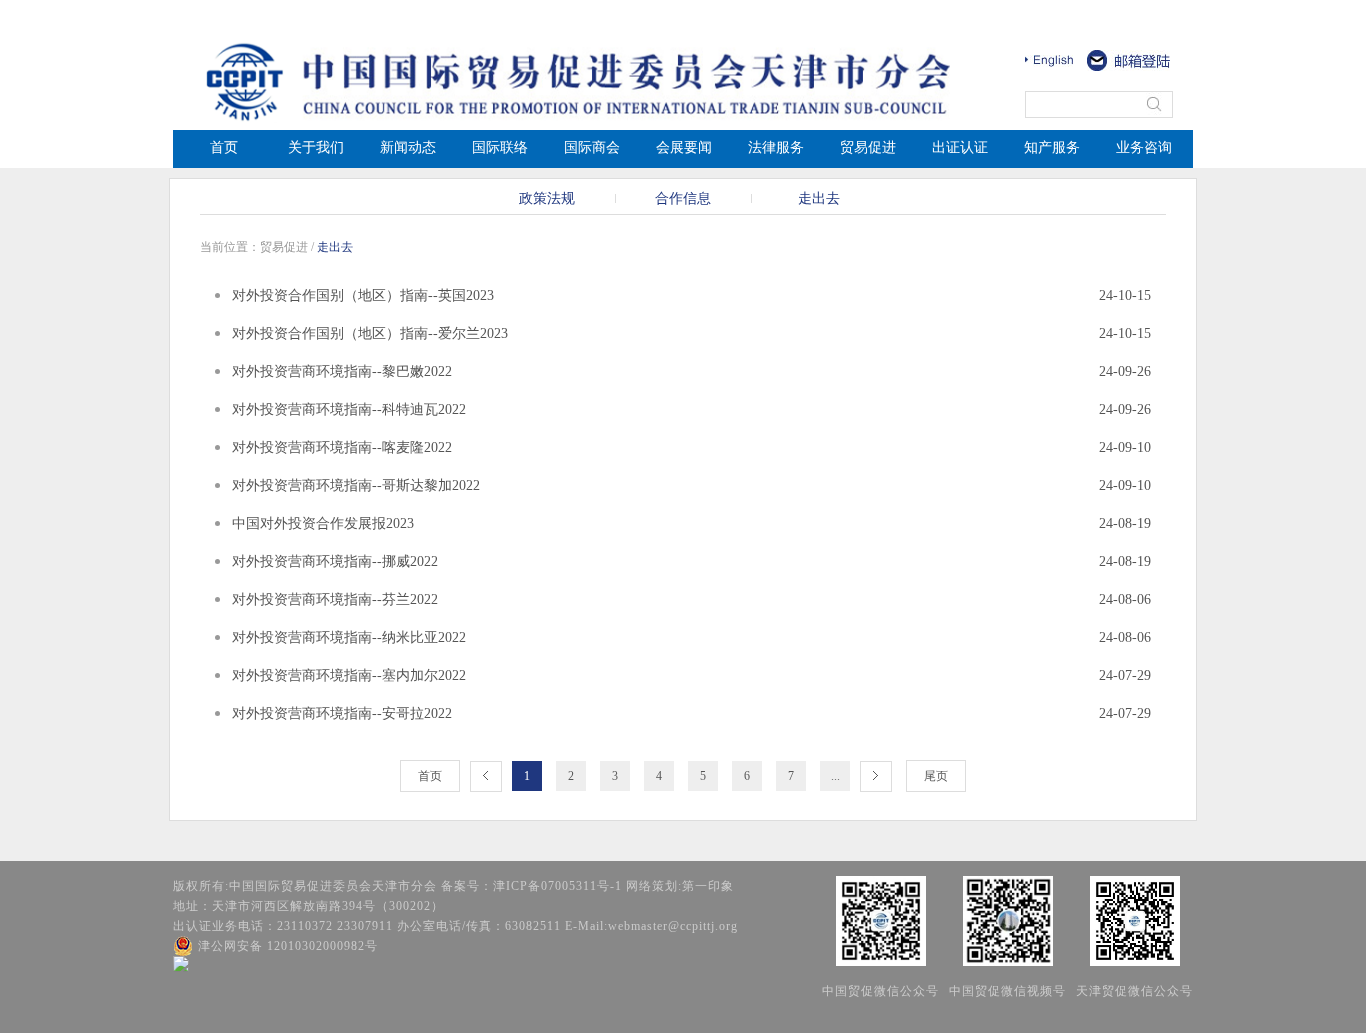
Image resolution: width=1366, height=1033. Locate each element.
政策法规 (547, 198)
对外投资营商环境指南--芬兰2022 (335, 599)
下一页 (876, 776)
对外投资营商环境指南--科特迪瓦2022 (349, 409)
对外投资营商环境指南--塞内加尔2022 (349, 675)
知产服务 (1052, 147)
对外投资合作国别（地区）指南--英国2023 (363, 295)
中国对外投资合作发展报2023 (323, 523)
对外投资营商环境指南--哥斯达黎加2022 (356, 485)
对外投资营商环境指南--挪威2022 (335, 561)
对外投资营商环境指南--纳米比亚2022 (349, 637)
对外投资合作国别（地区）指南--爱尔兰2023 (370, 333)
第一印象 (708, 886)
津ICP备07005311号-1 (557, 886)
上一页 (486, 776)
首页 (224, 147)
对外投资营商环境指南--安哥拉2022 (342, 713)
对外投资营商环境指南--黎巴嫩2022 (342, 371)
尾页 (936, 776)
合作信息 (683, 198)
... (835, 776)
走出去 (819, 198)
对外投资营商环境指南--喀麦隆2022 (342, 447)
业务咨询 (1144, 147)
